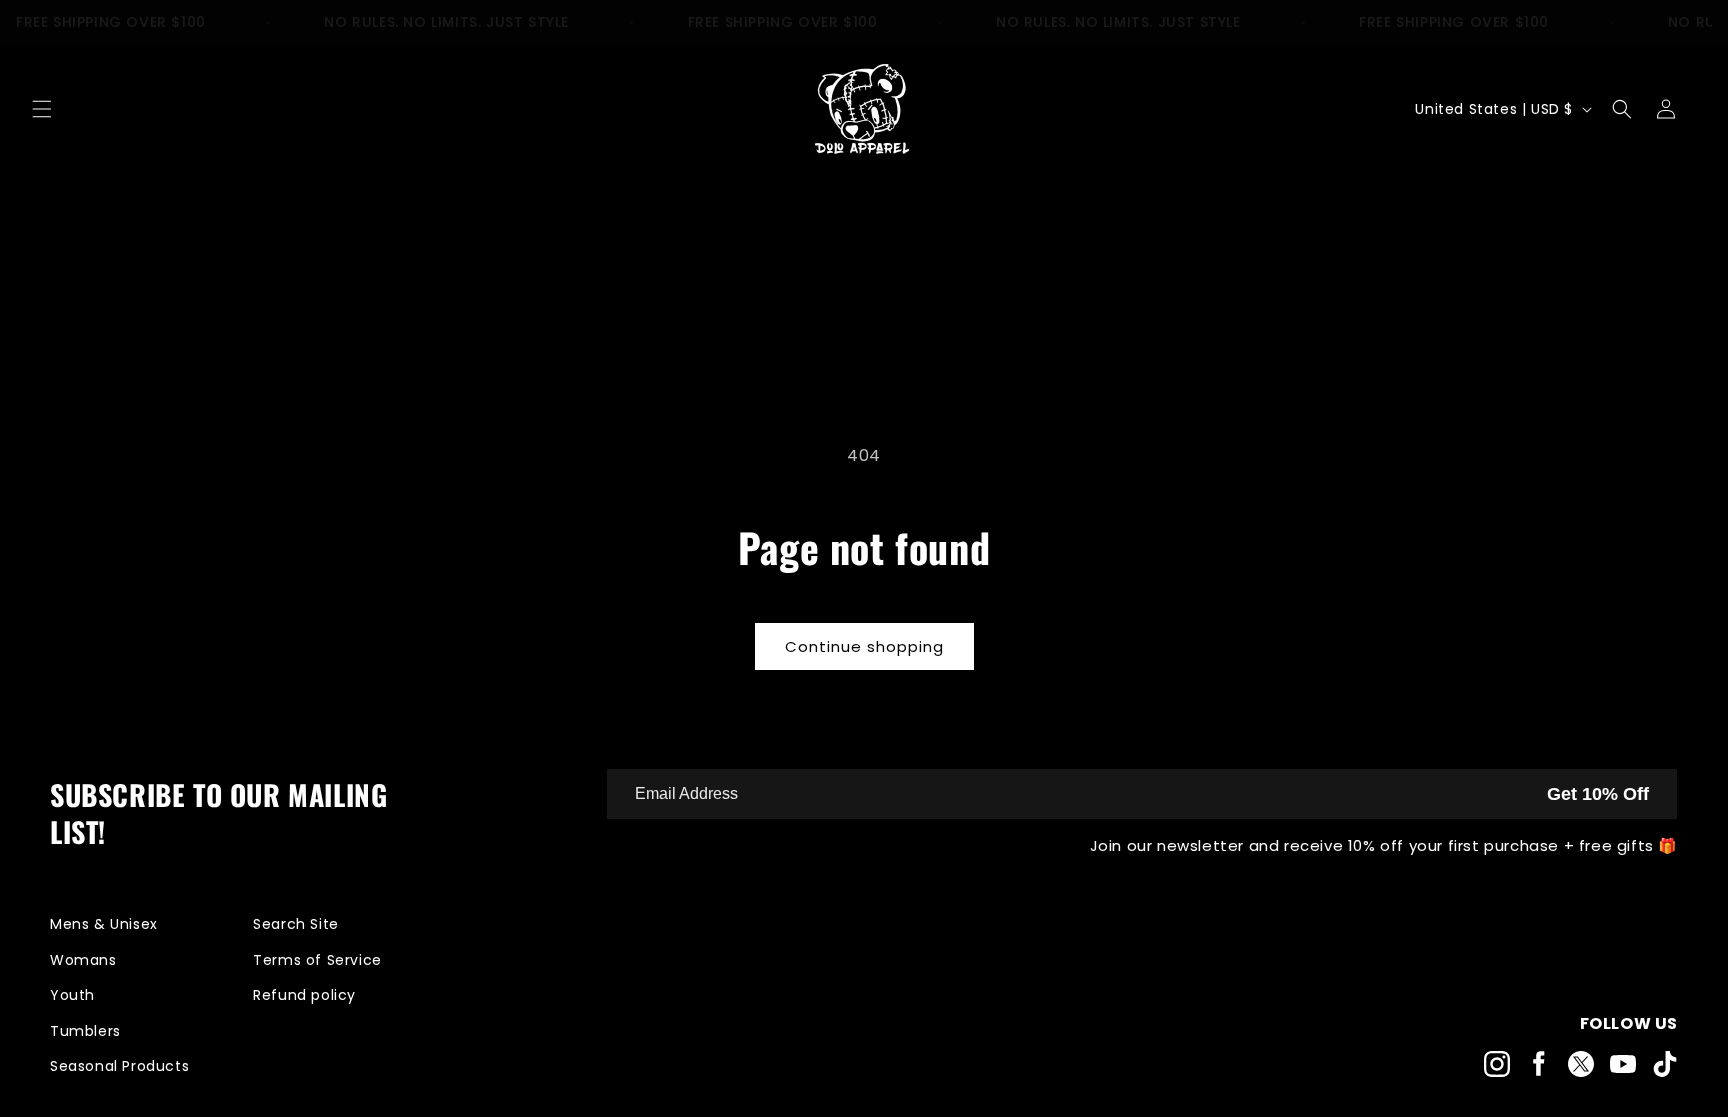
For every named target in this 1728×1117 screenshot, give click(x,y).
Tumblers (85, 1031)
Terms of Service (317, 960)
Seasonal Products (119, 1066)
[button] (42, 109)
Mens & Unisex (104, 924)
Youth (72, 995)
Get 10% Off (1598, 794)
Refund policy (304, 995)
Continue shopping (864, 646)
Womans (83, 960)
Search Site (296, 924)
